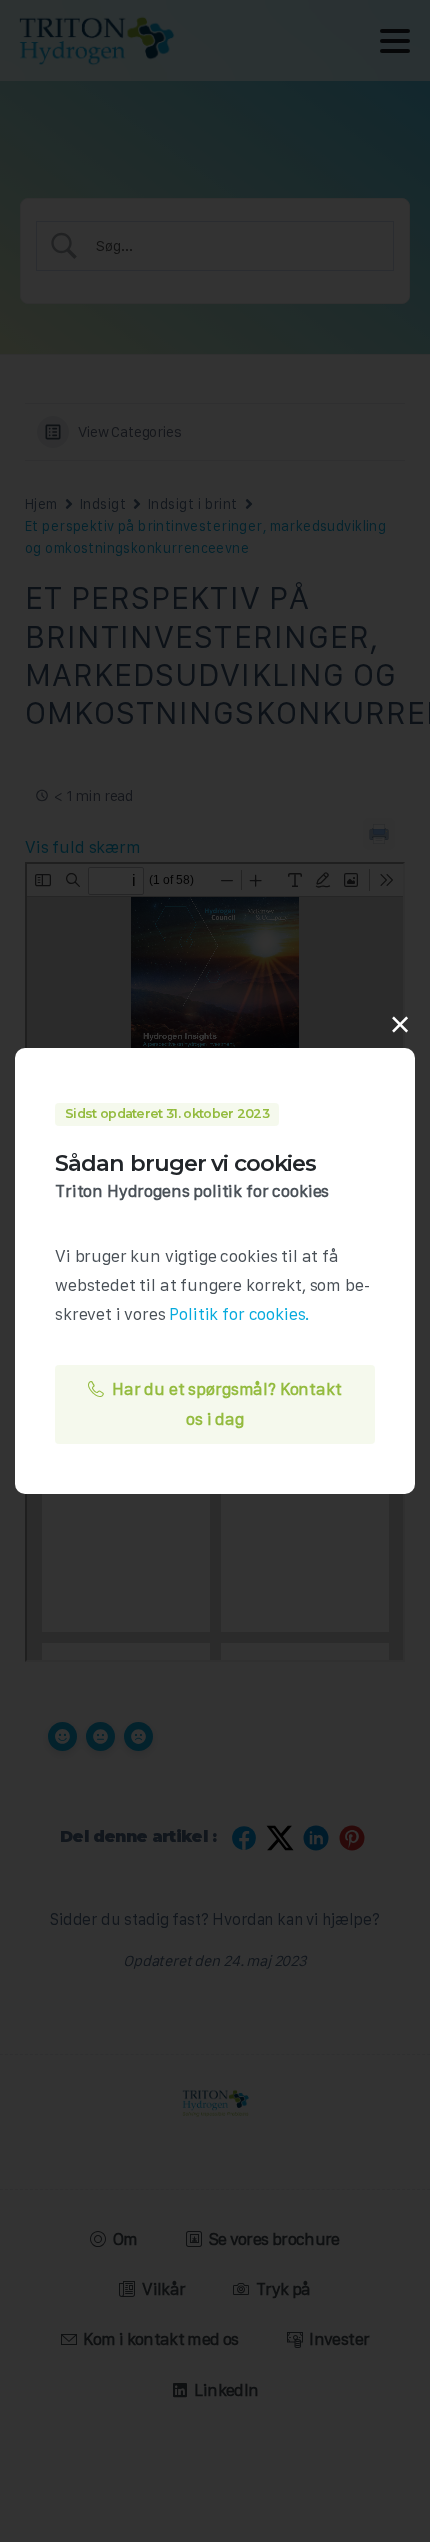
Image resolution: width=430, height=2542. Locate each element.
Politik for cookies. (239, 1314)
